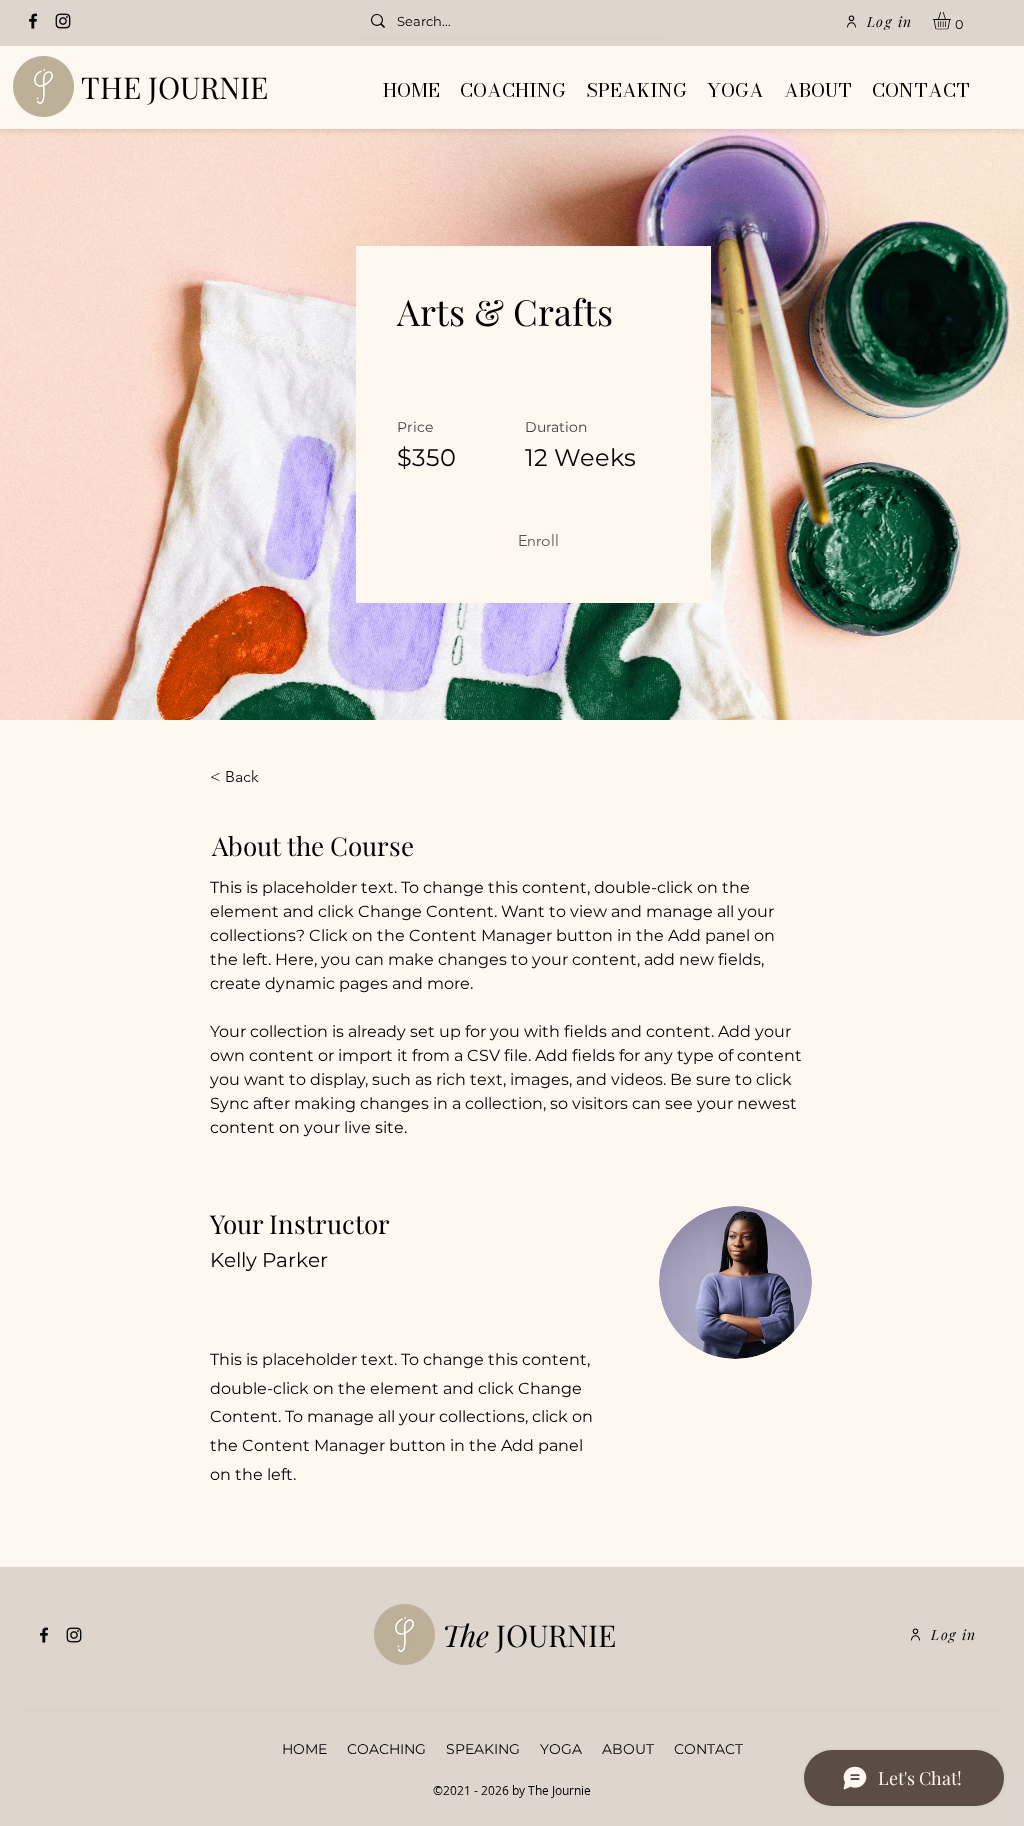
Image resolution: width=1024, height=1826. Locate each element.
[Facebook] (33, 21)
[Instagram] (63, 21)
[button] (952, 21)
